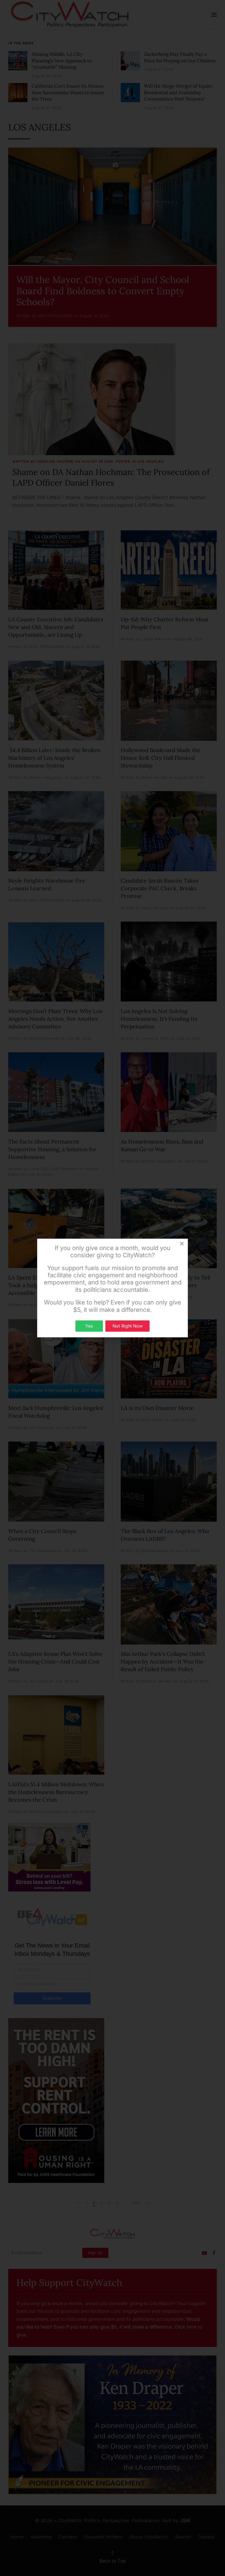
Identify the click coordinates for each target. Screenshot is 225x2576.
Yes (89, 1326)
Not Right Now (128, 1326)
